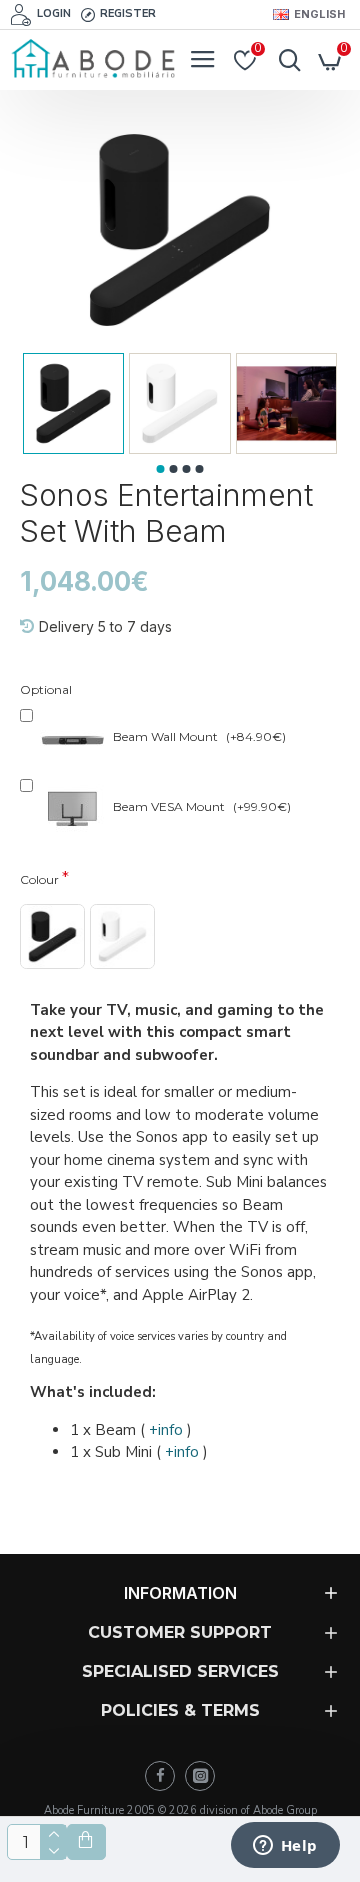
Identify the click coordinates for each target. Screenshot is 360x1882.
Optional (46, 689)
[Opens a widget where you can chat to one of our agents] (285, 1847)
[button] (161, 469)
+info (166, 1430)
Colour (39, 879)
